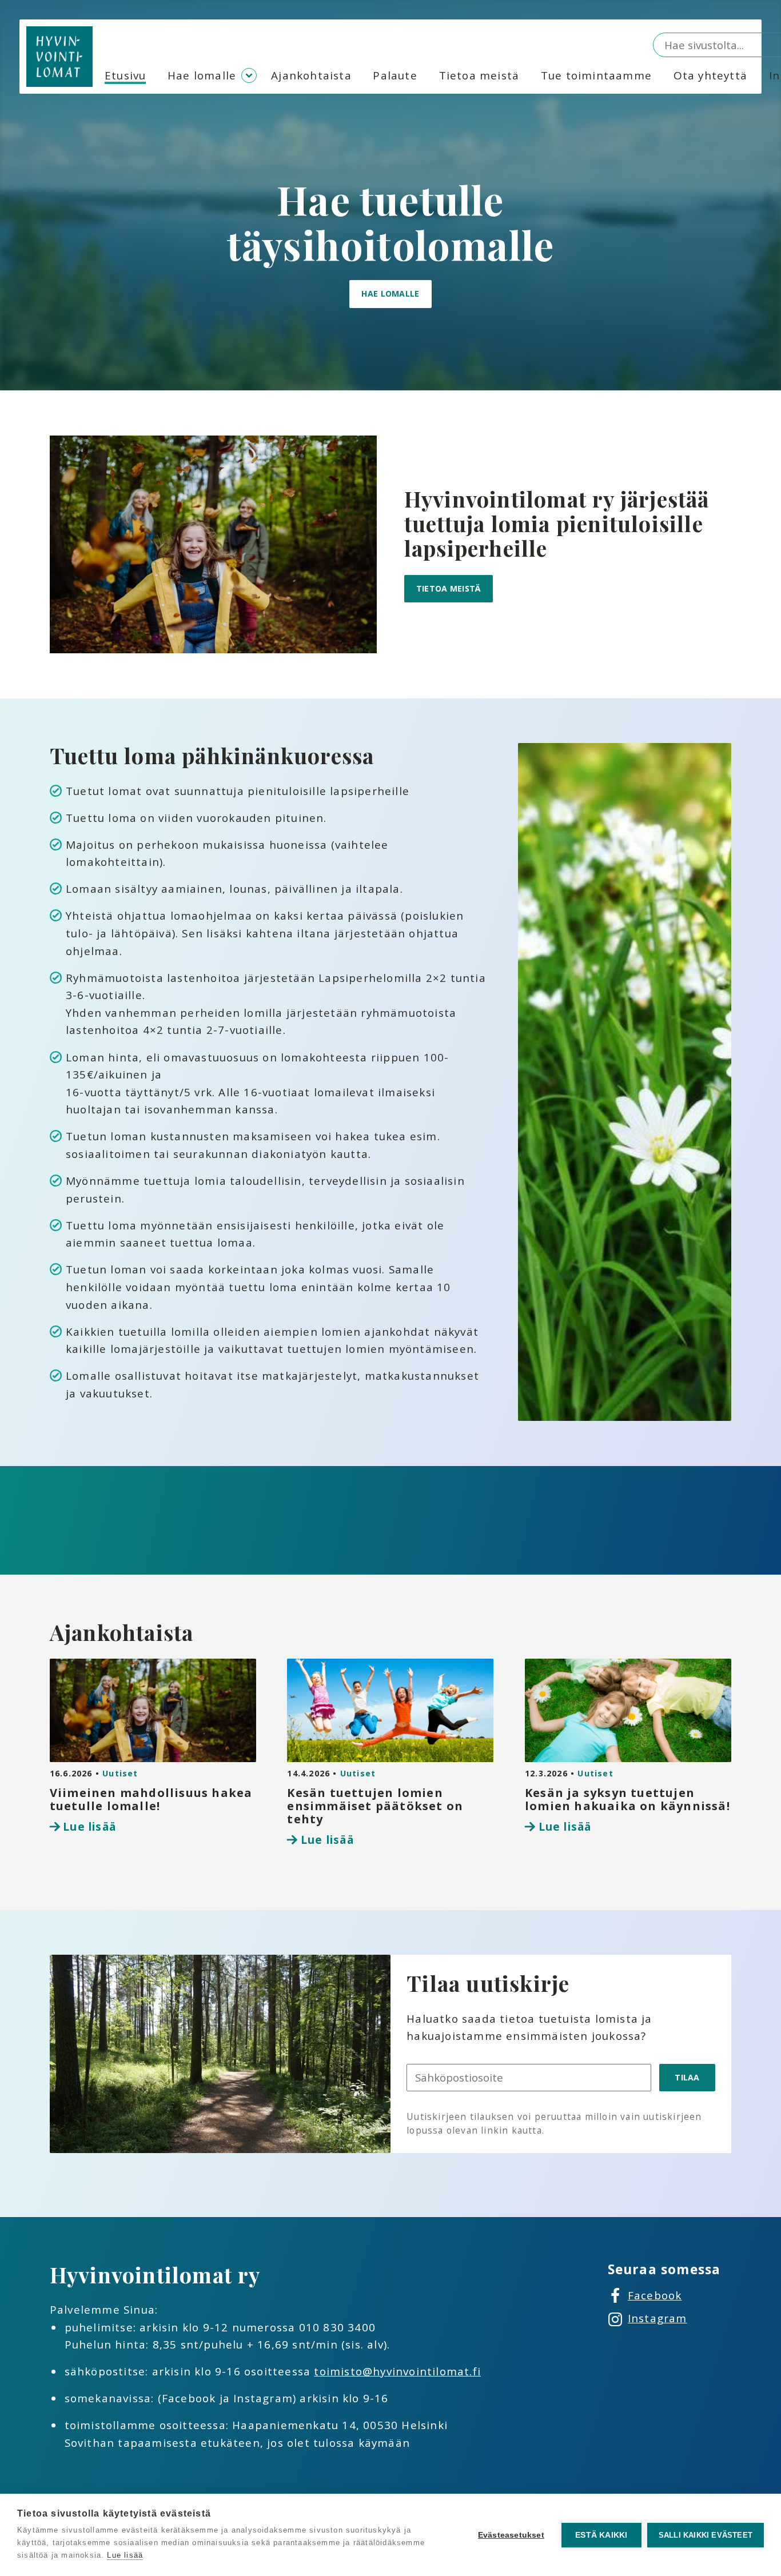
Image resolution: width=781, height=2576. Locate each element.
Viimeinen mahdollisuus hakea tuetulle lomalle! (151, 1799)
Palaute (395, 75)
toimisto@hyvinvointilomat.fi (397, 2371)
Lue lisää (89, 1827)
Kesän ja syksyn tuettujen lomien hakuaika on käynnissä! (627, 1799)
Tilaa (687, 2077)
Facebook (655, 2295)
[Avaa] (249, 76)
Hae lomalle (202, 75)
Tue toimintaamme (596, 75)
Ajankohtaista (311, 75)
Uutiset (120, 1773)
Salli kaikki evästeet (706, 2535)
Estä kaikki (601, 2535)
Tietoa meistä (479, 75)
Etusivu (125, 75)
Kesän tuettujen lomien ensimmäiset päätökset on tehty (375, 1806)
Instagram (658, 2318)
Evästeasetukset (511, 2535)
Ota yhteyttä (710, 75)
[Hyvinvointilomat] (59, 57)
